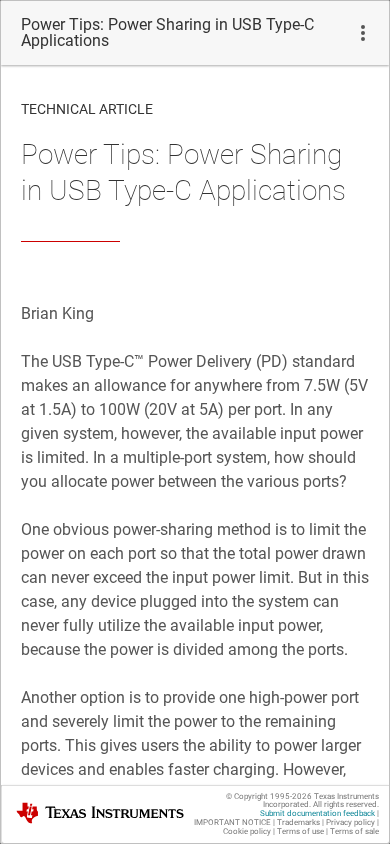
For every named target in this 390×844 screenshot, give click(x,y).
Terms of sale (354, 831)
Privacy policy (350, 822)
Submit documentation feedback (317, 813)
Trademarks (298, 822)
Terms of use (300, 831)
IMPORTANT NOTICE (232, 822)
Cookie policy (247, 831)
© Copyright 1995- (269, 796)
